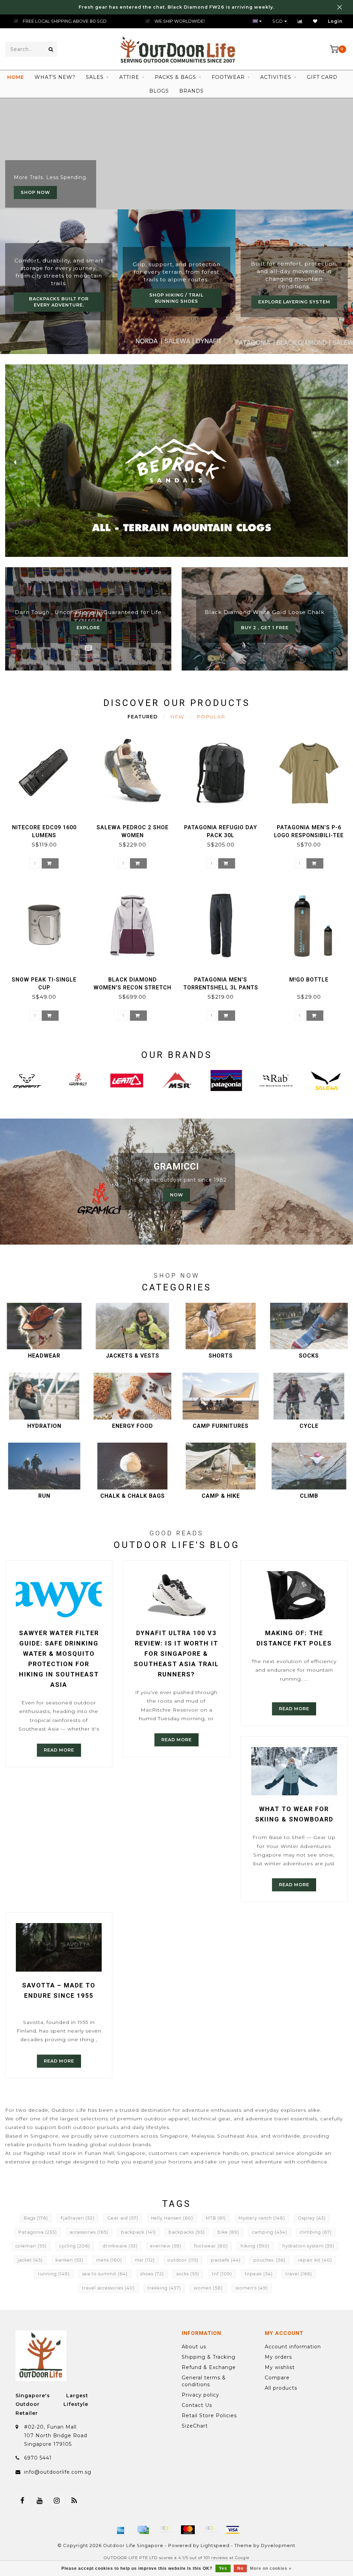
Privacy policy (200, 2395)
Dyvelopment (278, 2546)
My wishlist (280, 2367)
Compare (277, 2378)
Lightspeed (215, 2546)
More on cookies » (271, 2568)
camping (270, 2232)
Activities (276, 77)
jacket (30, 2260)
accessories (89, 2232)
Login (335, 21)
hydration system (308, 2246)
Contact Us (197, 2405)
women (208, 2288)
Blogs (159, 91)
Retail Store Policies (209, 2416)
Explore (88, 628)
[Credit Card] (143, 2530)
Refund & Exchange (209, 2367)
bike (228, 2232)
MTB (216, 2218)
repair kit (315, 2260)
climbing (316, 2232)
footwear (211, 2246)
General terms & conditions (204, 2381)
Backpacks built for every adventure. (59, 302)
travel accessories (108, 2288)
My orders (278, 2357)
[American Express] (121, 2530)
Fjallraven (78, 2218)
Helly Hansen (172, 2218)
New (177, 717)
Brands (191, 91)
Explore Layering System (294, 302)
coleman (31, 2246)
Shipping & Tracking (209, 2357)
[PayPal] (210, 2530)
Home (16, 77)
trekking (164, 2288)
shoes (152, 2274)
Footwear (228, 77)
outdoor (183, 2260)
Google (242, 2558)
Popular (211, 717)
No (240, 2568)
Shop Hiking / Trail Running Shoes (176, 298)
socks (188, 2274)
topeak (259, 2274)
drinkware (120, 2246)
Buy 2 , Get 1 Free (265, 628)
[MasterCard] (188, 2530)
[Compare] (300, 21)
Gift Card (322, 77)
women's (252, 2288)
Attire (129, 77)
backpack (138, 2232)
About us (194, 2347)
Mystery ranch (262, 2218)
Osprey (312, 2218)
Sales (95, 77)
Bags (36, 2218)
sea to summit (105, 2274)
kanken (69, 2260)
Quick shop (47, 825)
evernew (166, 2246)
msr (145, 2260)
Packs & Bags (175, 77)
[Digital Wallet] (165, 2530)
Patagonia (38, 2232)
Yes (223, 2568)
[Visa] (233, 2530)
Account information (293, 2347)
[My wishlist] (315, 21)
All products (281, 2388)
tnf (222, 2274)
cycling (75, 2246)
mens (109, 2260)
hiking (255, 2246)
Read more (59, 1750)
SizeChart (195, 2426)
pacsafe (226, 2260)
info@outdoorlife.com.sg (58, 2472)
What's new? (55, 77)
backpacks (187, 2232)
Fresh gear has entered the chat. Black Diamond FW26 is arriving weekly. (176, 7)
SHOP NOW (35, 192)
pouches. (269, 2260)
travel (299, 2274)
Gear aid (123, 2218)
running (54, 2274)
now (176, 1195)
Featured (143, 717)
